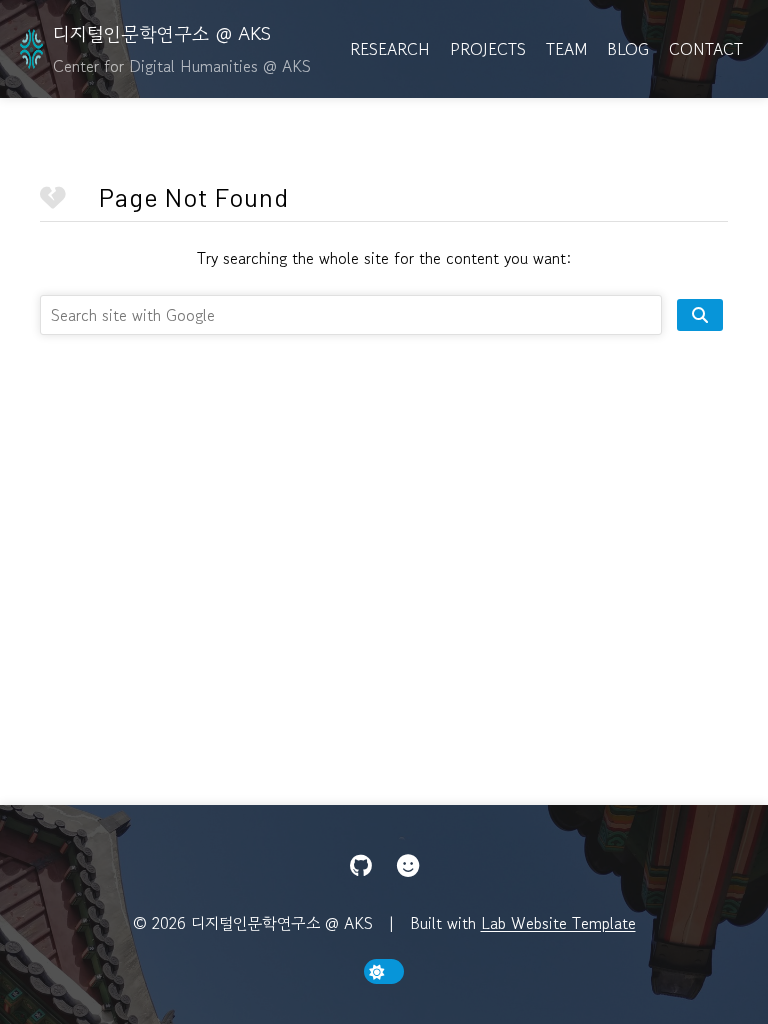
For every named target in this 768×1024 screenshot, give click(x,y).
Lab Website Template (558, 923)
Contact (706, 49)
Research (390, 49)
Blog (628, 49)
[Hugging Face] (408, 866)
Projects (488, 49)
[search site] (700, 315)
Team (566, 49)
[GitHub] (361, 866)
